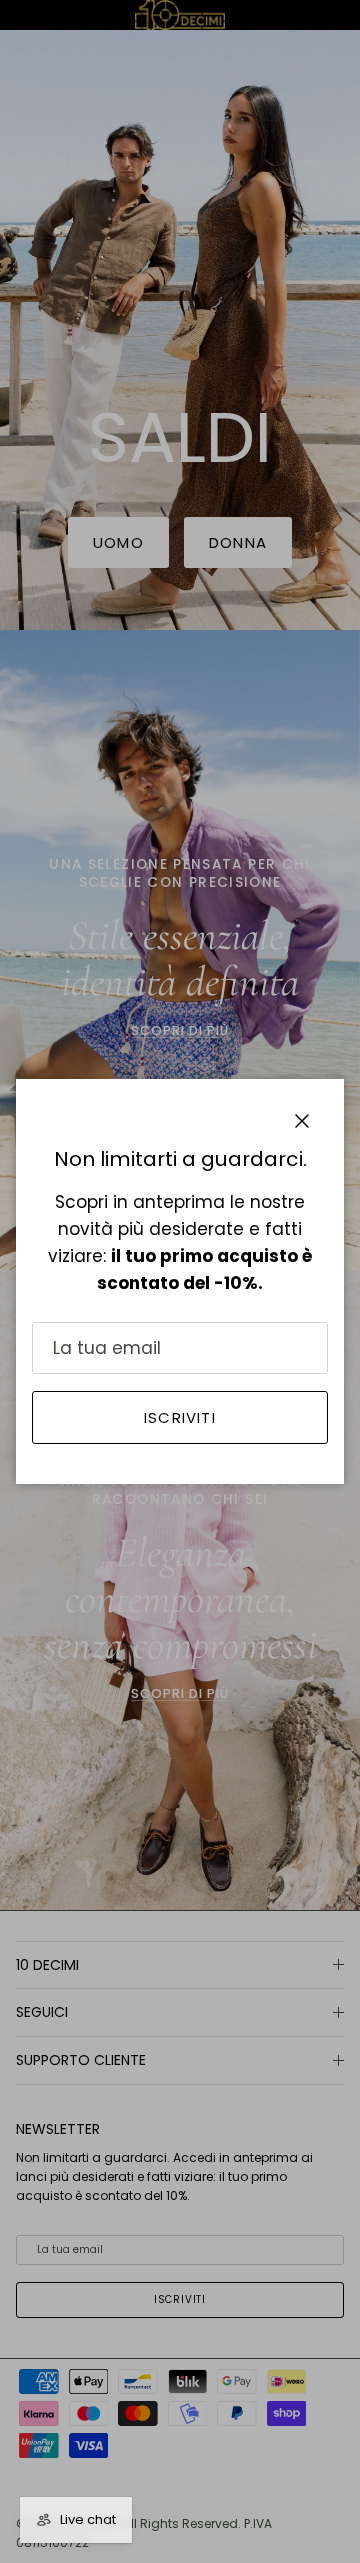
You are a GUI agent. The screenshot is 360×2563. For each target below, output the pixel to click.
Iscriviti (180, 1417)
